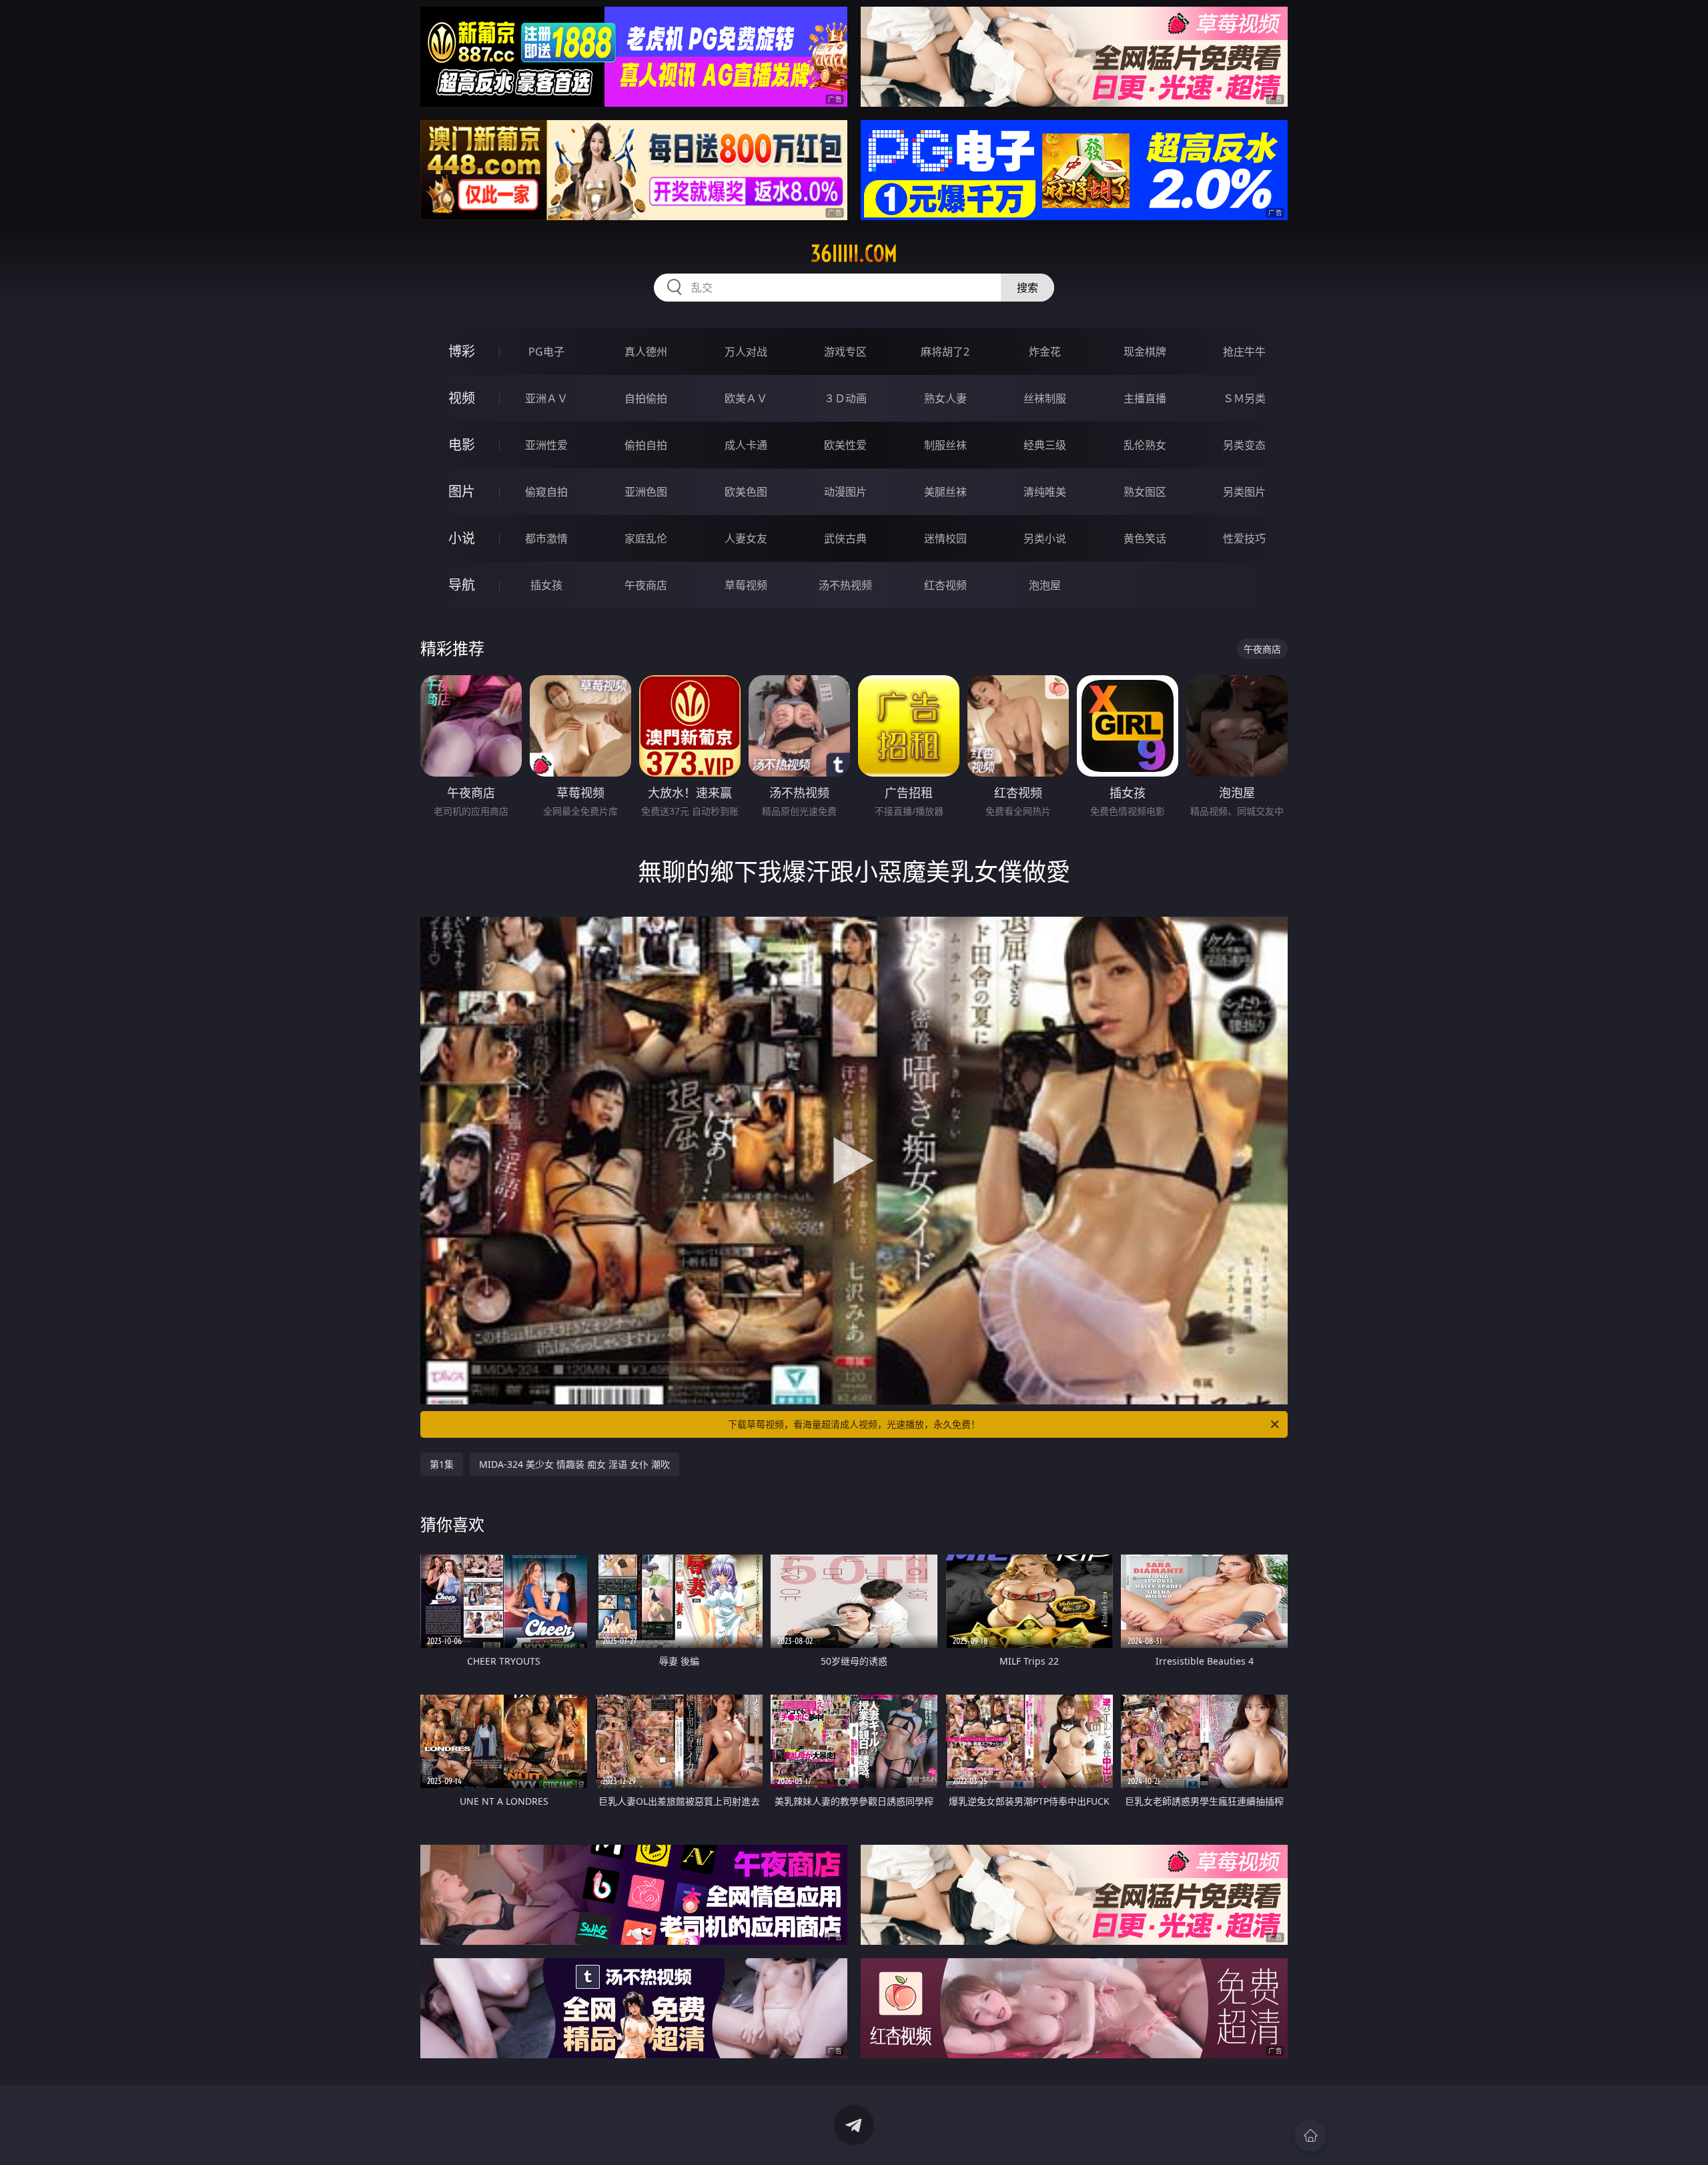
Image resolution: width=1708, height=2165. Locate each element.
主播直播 (1145, 398)
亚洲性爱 (546, 445)
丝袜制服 (1045, 398)
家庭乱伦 (646, 538)
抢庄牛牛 (1244, 352)
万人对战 (746, 352)
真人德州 (646, 352)
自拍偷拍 (646, 398)
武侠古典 (845, 538)
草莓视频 (746, 585)
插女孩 (546, 585)
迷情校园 (945, 538)
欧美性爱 (845, 445)
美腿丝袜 (945, 492)
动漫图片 (845, 492)
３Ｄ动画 (845, 398)
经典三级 (1045, 445)
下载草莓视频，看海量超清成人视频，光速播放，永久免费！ (854, 1424)
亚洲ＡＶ (546, 398)
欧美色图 (746, 492)
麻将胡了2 (945, 352)
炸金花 (1045, 352)
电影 (462, 445)
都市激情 (546, 538)
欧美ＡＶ (746, 398)
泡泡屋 (1045, 585)
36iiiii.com (854, 254)
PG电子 (546, 352)
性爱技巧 (1244, 538)
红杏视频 (945, 585)
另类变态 (1244, 445)
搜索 (1027, 288)
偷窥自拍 (546, 492)
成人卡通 (746, 445)
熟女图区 (1145, 492)
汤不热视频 (845, 585)
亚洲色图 (646, 492)
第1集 (442, 1464)
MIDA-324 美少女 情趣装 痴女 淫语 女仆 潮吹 (574, 1464)
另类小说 (1045, 538)
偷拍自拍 (646, 445)
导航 (462, 585)
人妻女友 (746, 538)
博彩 (462, 351)
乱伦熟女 (1145, 445)
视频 (462, 398)
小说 (462, 538)
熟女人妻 (945, 398)
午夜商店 (646, 585)
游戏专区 (845, 352)
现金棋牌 (1145, 352)
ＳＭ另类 (1244, 398)
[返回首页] (1310, 2136)
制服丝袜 (945, 445)
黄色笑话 (1145, 538)
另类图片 (1244, 492)
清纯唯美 (1045, 492)
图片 (462, 491)
